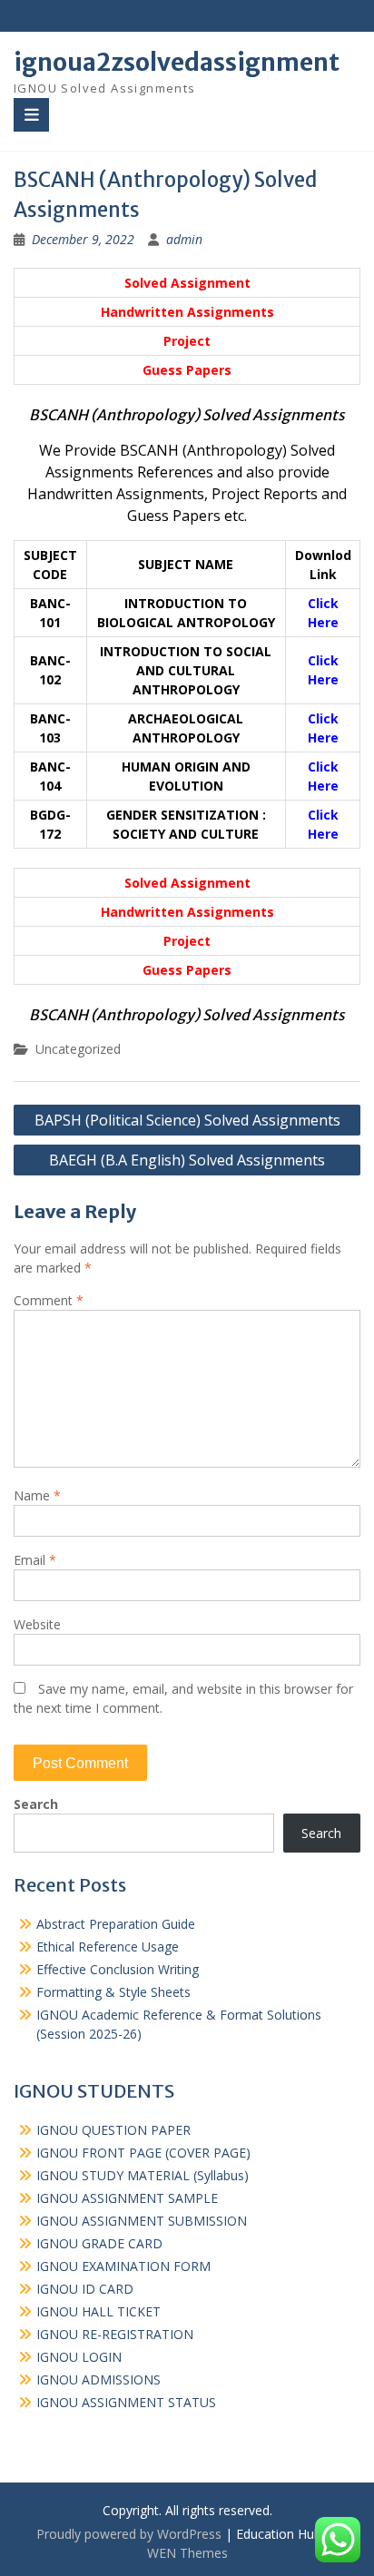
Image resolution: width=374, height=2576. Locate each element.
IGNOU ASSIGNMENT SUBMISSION (142, 2221)
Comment (49, 1300)
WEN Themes (187, 2553)
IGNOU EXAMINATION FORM (123, 2266)
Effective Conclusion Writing (118, 1969)
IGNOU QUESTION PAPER (113, 2130)
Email (35, 1560)
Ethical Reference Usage (108, 1947)
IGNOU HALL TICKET (98, 2311)
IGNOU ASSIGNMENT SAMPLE (127, 2198)
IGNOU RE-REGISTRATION (115, 2334)
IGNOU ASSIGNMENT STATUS (126, 2402)
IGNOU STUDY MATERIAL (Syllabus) (143, 2175)
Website (37, 1624)
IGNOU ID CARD (85, 2289)
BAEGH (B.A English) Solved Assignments (187, 1160)
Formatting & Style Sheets (113, 1992)
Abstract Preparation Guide (116, 1924)
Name (37, 1495)
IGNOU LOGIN (79, 2357)
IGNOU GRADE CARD (99, 2243)
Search (36, 1804)
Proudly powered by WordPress (129, 2534)
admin (184, 239)
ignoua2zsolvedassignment (177, 62)
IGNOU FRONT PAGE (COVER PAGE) (143, 2153)
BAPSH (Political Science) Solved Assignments (187, 1120)
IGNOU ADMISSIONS (98, 2379)
